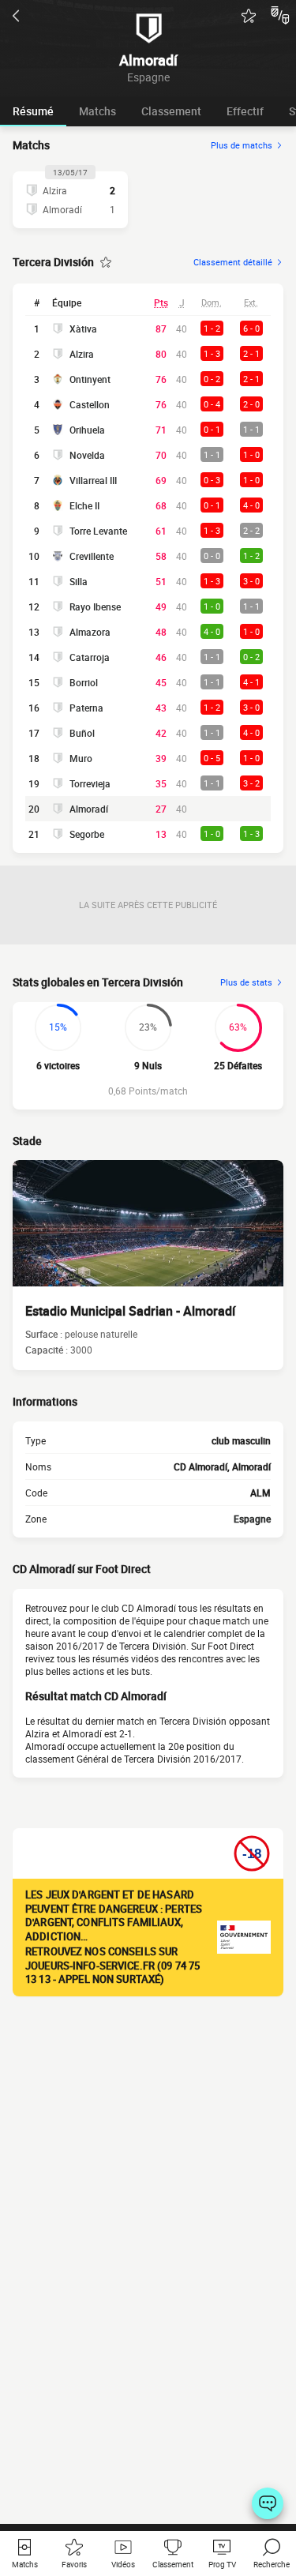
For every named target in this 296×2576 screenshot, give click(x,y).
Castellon (90, 404)
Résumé (33, 111)
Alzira (82, 354)
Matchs (97, 111)
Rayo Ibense (95, 606)
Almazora (90, 632)
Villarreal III (93, 480)
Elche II (84, 505)
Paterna (86, 708)
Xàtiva (83, 329)
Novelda (87, 455)
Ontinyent (90, 379)
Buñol (82, 733)
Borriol (84, 682)
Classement (171, 111)
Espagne (252, 1519)
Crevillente (92, 556)
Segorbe (87, 834)
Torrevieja (90, 783)
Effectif (245, 111)
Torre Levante (98, 531)
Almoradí (89, 809)
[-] (268, 2503)
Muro (81, 758)
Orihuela (87, 430)
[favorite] (249, 16)
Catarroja (90, 657)
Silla (79, 581)
